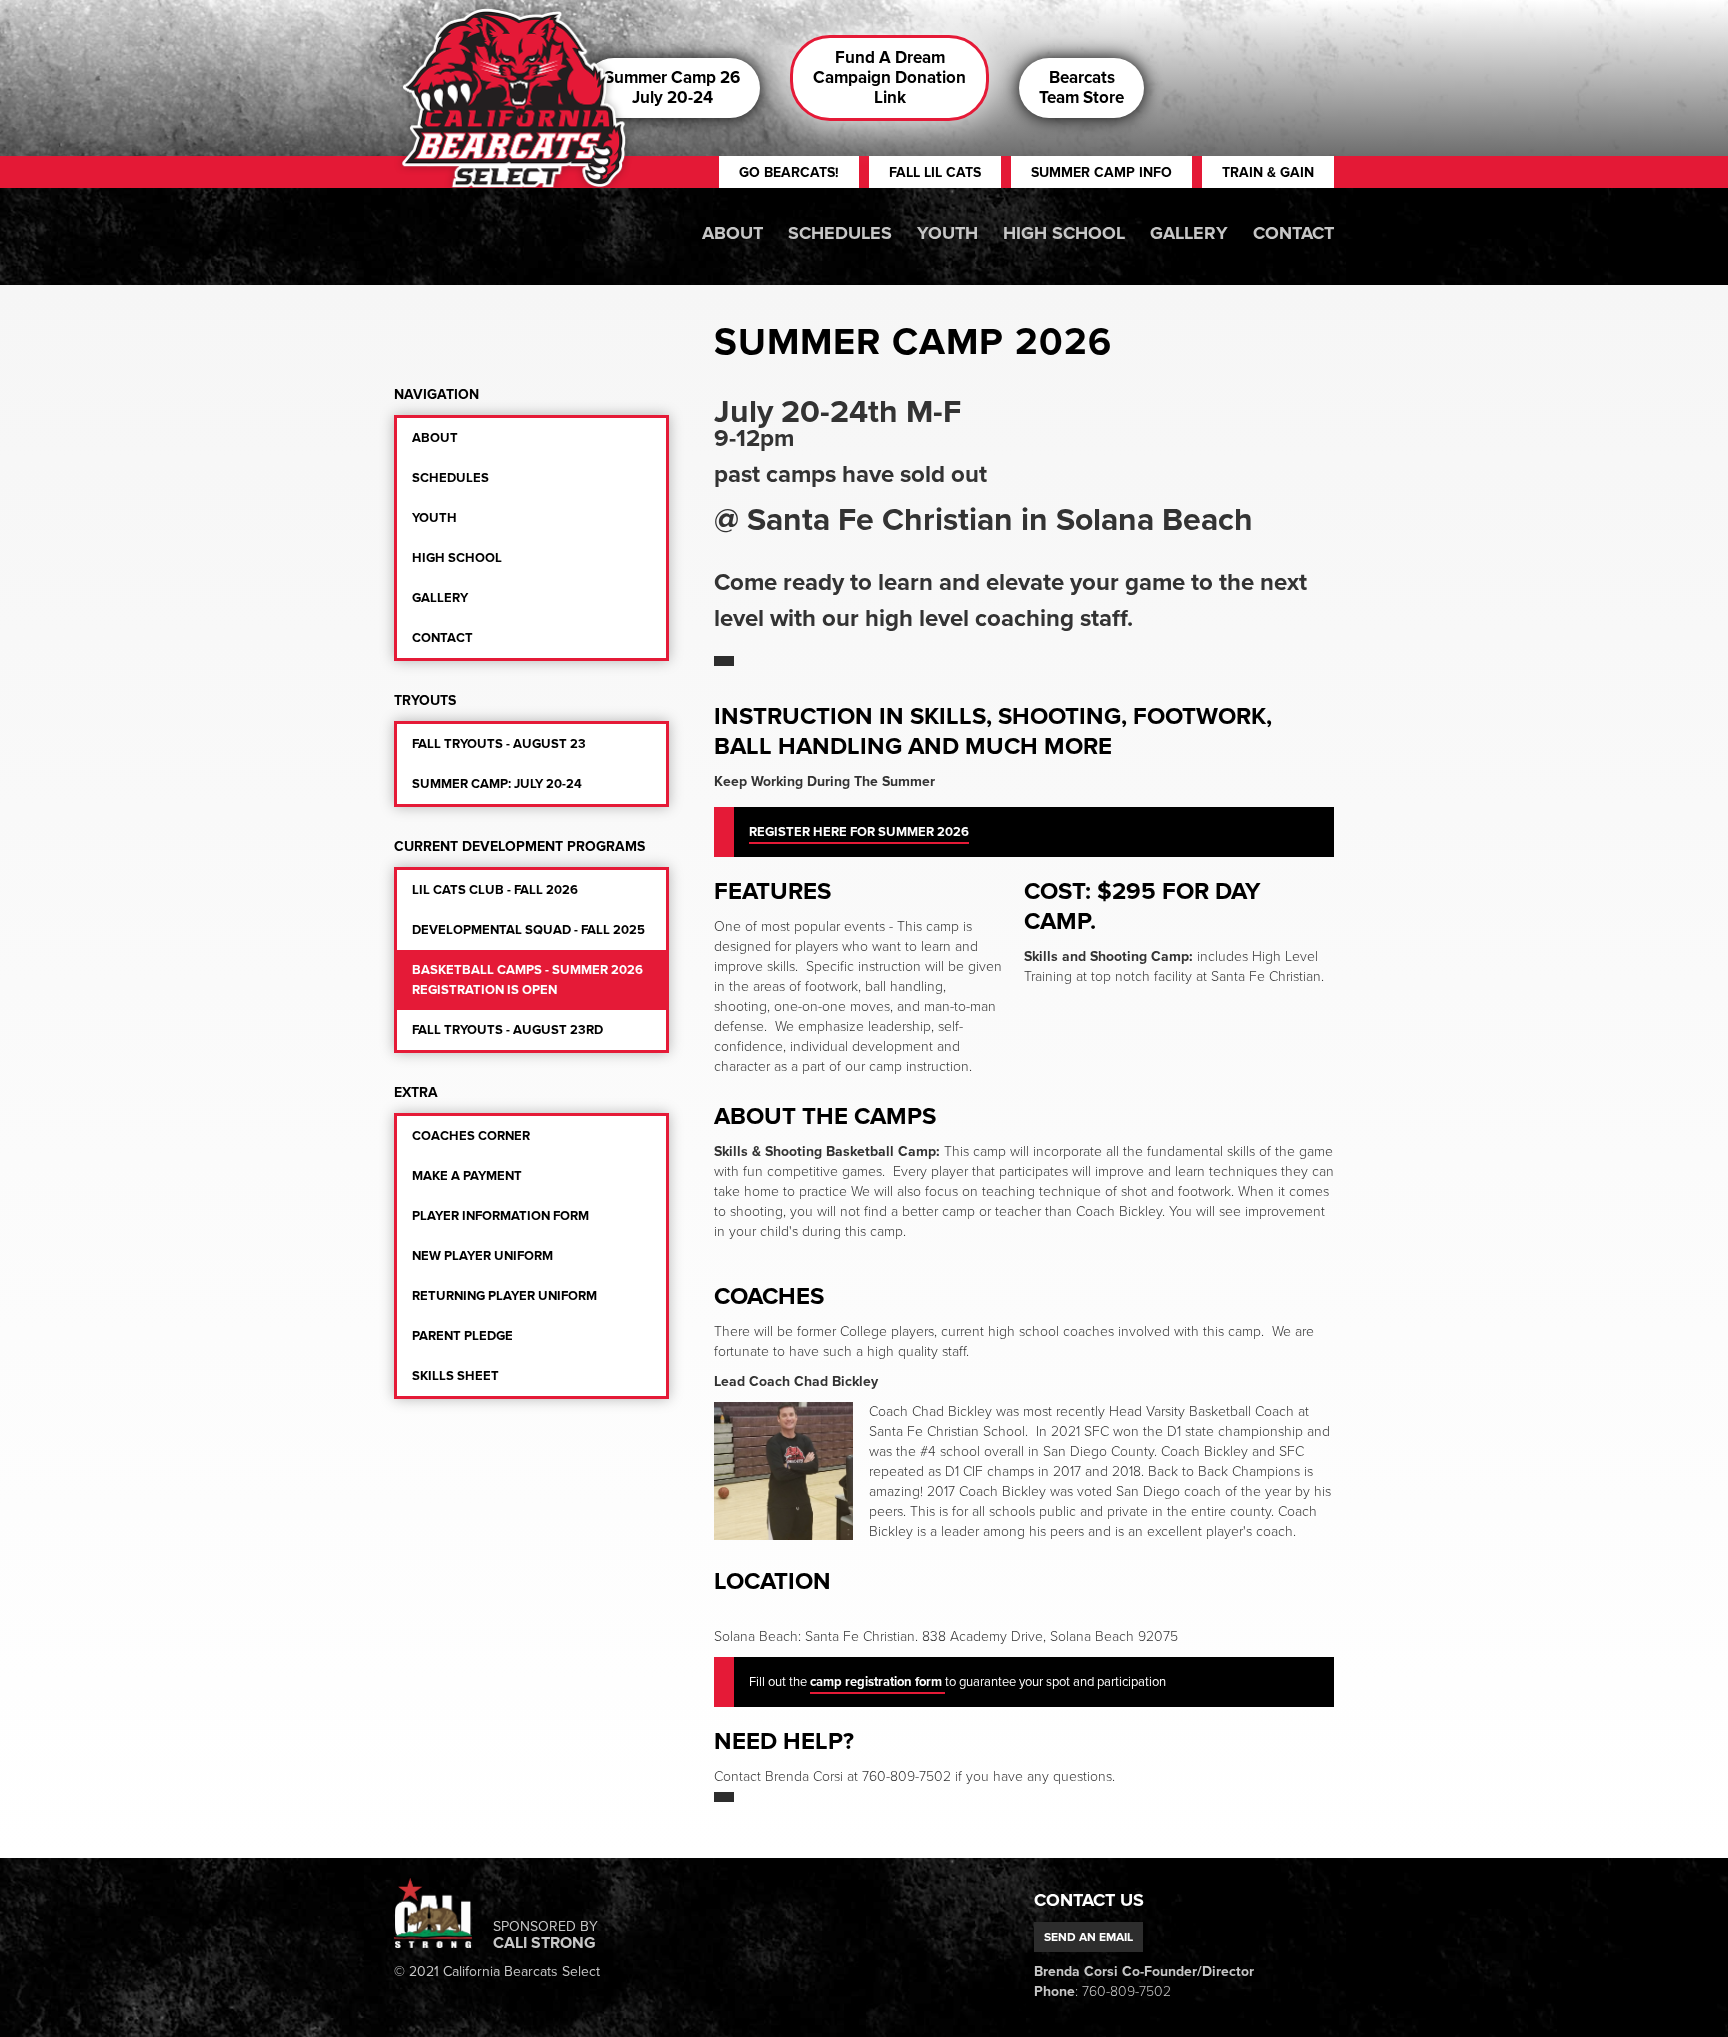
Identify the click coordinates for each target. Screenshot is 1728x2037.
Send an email (1088, 1937)
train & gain (1268, 172)
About (732, 233)
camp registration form (877, 1682)
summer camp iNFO (1101, 172)
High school (1064, 233)
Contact (1293, 233)
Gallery (1189, 233)
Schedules (840, 233)
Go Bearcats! (789, 172)
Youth (947, 233)
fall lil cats (935, 172)
